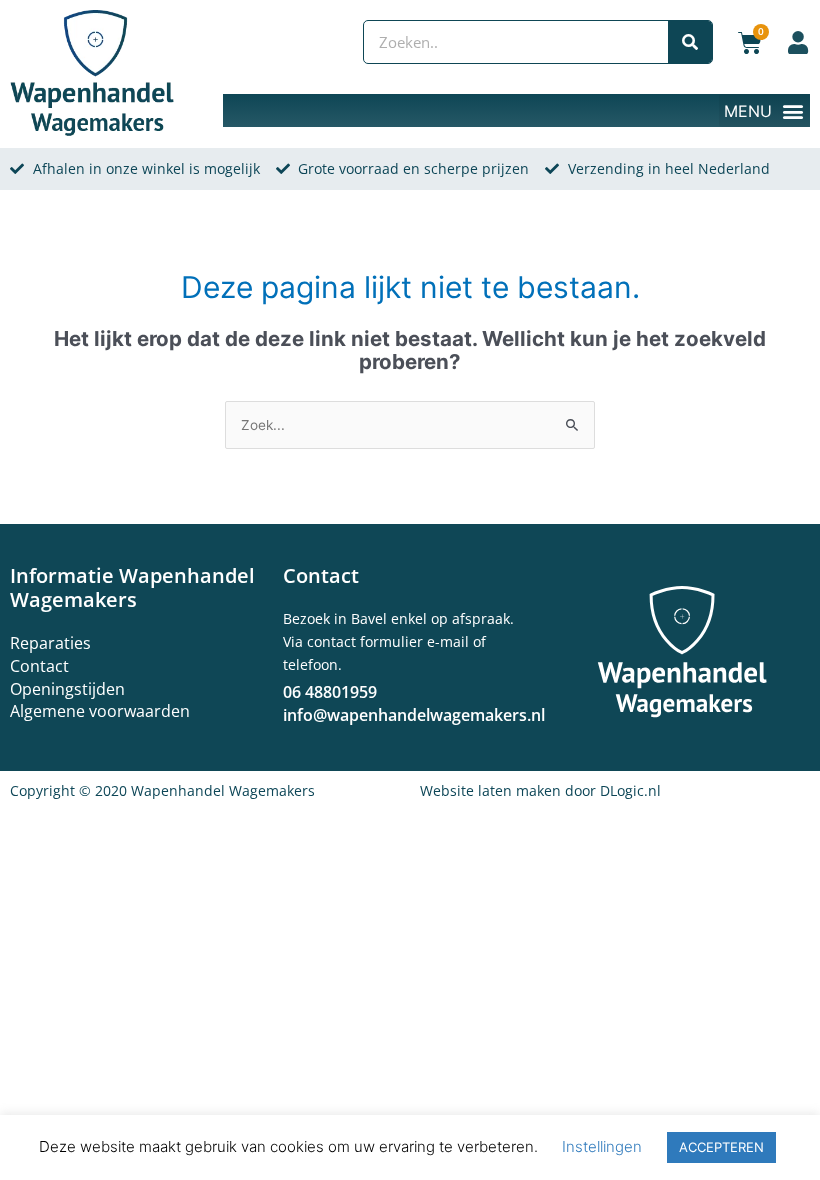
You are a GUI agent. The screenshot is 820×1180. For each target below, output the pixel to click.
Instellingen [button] (602, 1146)
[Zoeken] (690, 42)
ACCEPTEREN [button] (721, 1147)
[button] (764, 110)
